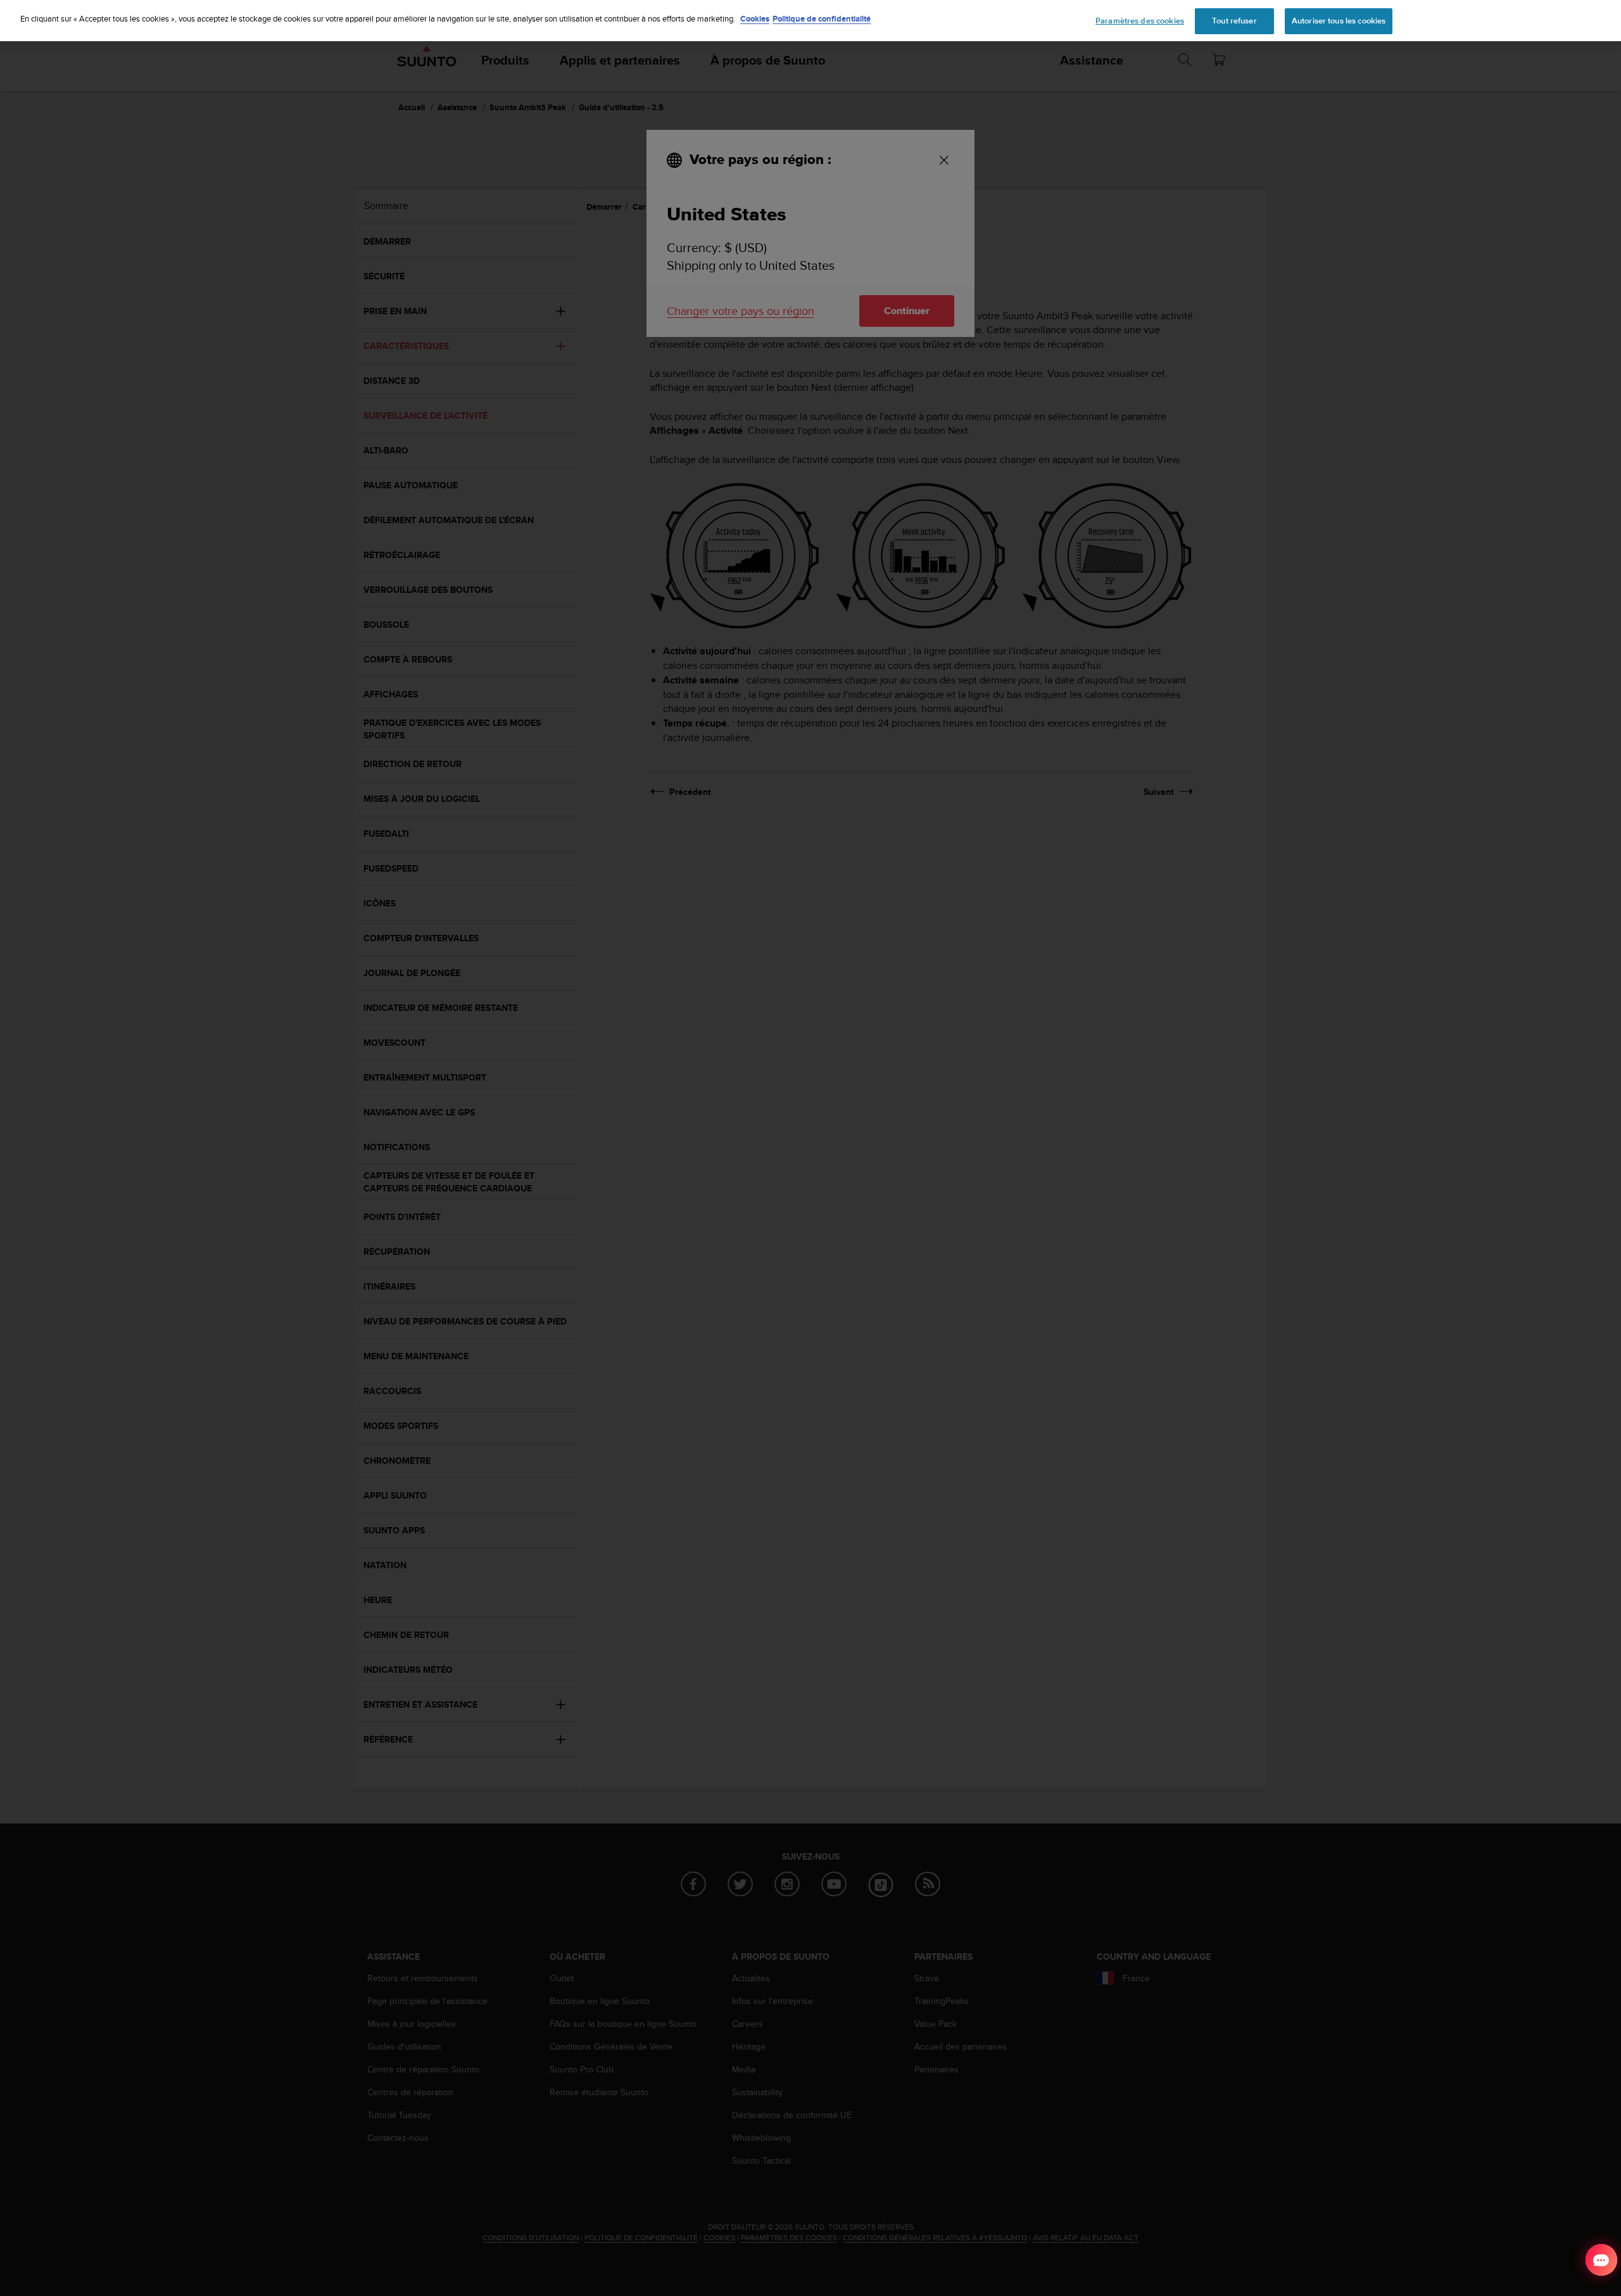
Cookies (755, 19)
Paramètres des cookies (1140, 21)
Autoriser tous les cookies (1339, 21)
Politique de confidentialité (822, 19)
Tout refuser (1234, 21)
